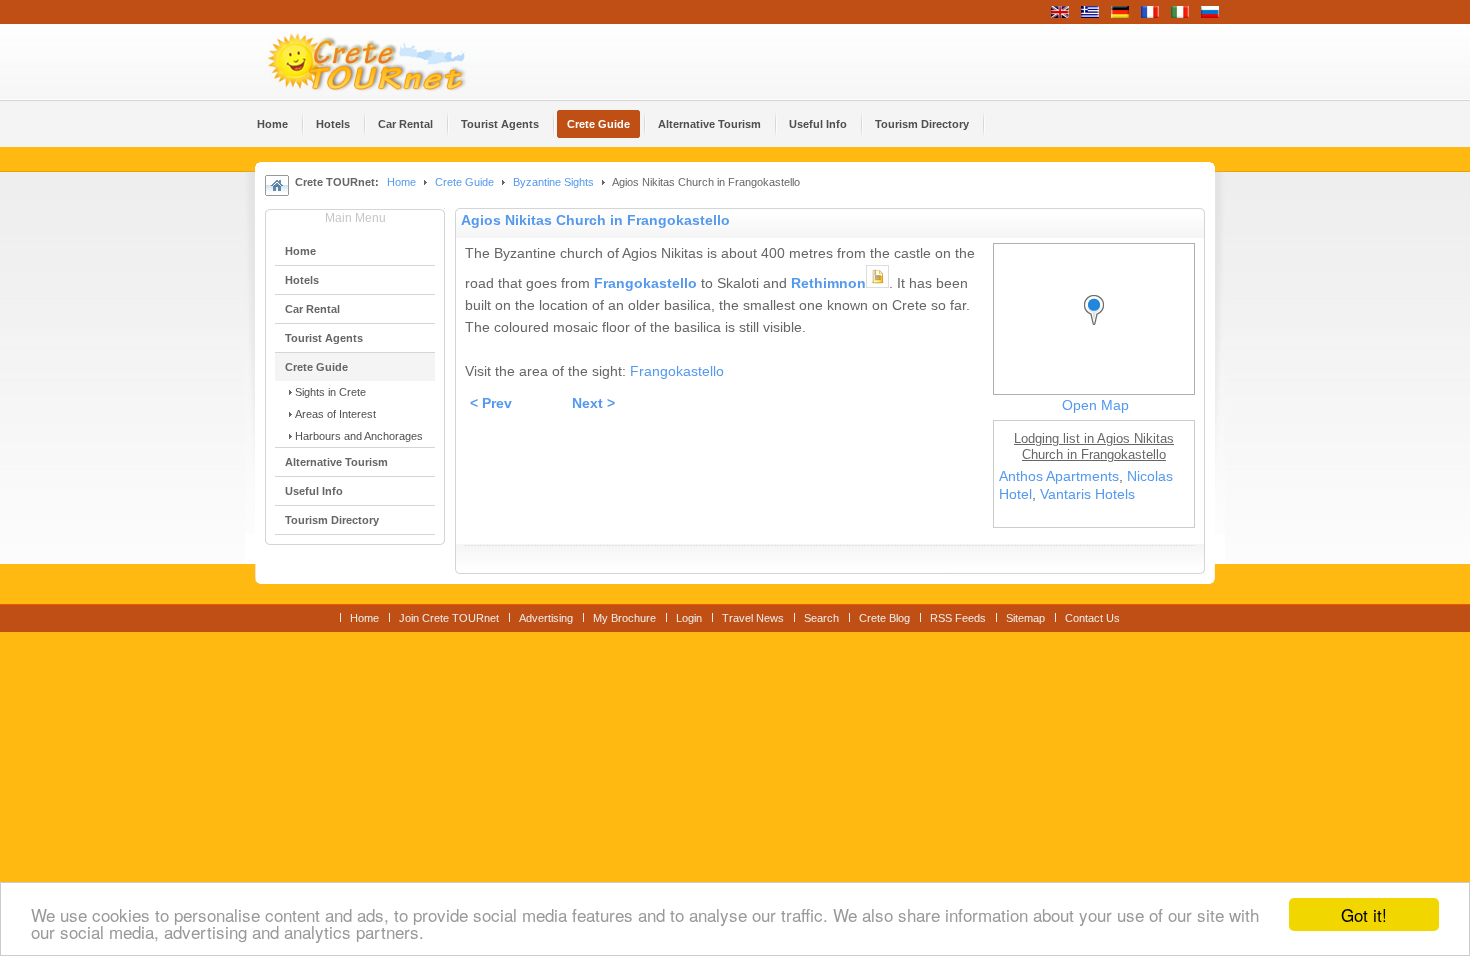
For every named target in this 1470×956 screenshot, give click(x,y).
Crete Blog (884, 618)
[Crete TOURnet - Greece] (390, 62)
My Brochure (624, 618)
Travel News (753, 618)
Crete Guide (464, 182)
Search (821, 618)
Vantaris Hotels (1087, 494)
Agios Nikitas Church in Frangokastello (595, 220)
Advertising (546, 618)
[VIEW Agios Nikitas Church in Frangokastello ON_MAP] (1099, 328)
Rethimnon (828, 283)
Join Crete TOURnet (449, 618)
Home (401, 182)
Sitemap (1025, 618)
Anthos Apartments (1059, 476)
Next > (593, 403)
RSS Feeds (958, 618)
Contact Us (1092, 618)
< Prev (491, 403)
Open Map (1095, 405)
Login (689, 618)
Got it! (1364, 914)
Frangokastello (645, 283)
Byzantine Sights (553, 182)
